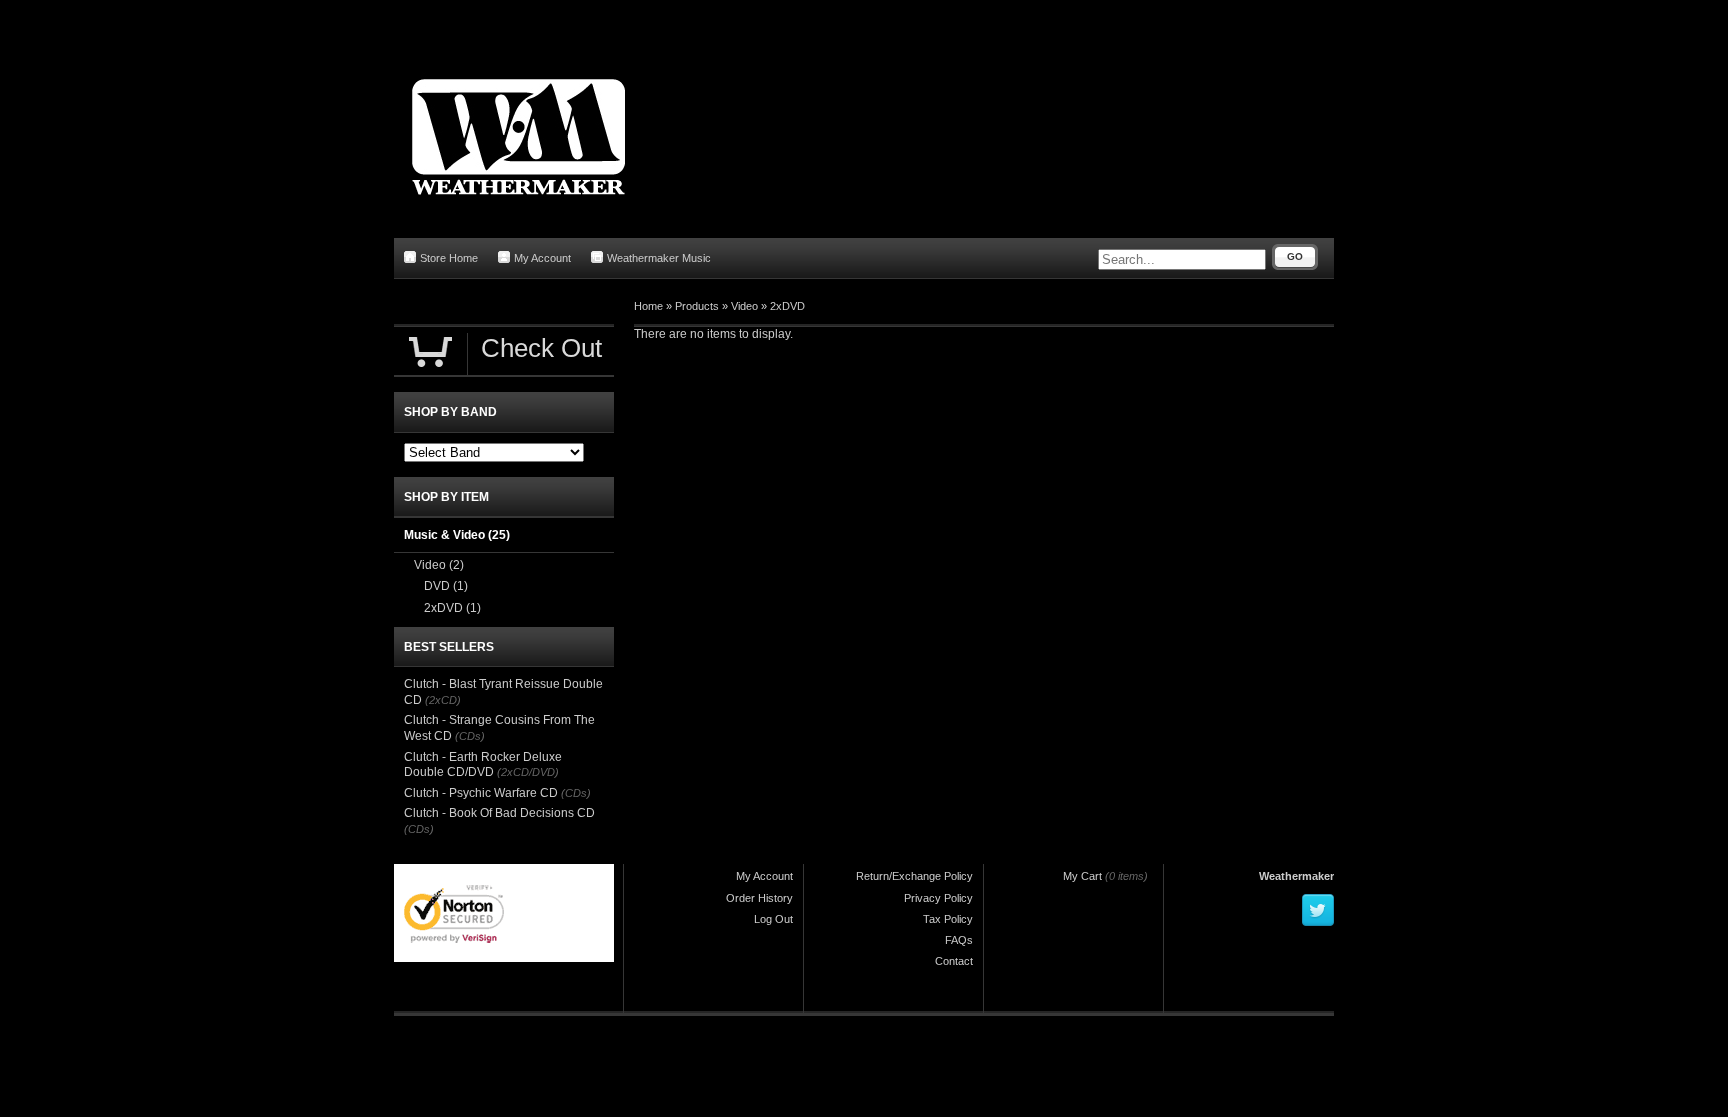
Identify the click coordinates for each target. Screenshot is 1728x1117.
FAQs (959, 940)
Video (744, 306)
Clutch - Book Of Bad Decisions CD (499, 813)
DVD (446, 586)
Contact (954, 961)
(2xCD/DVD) (528, 772)
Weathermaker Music (659, 258)
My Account (542, 258)
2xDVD (787, 306)
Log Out (773, 919)
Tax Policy (948, 919)
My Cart (1082, 876)
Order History (759, 898)
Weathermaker (1296, 876)
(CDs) (470, 736)
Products (697, 306)
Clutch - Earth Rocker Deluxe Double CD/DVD (483, 765)
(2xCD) (443, 700)
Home (648, 306)
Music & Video (457, 535)
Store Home (449, 258)
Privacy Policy (938, 898)
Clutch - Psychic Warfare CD (481, 793)
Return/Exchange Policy (914, 876)
